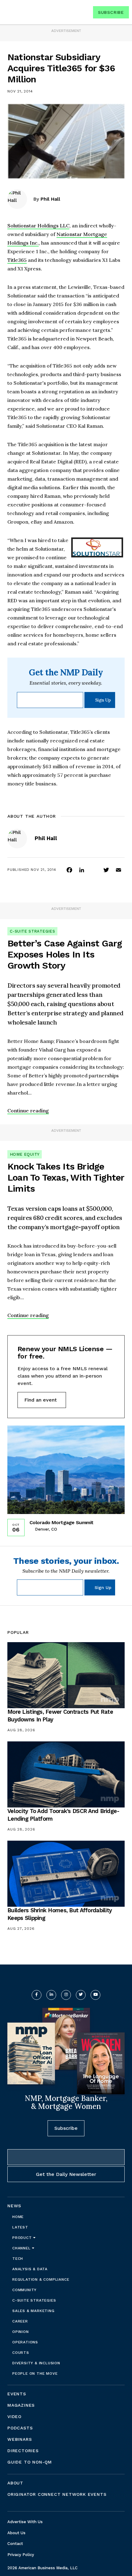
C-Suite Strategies (32, 931)
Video (14, 2417)
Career (20, 2321)
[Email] (118, 870)
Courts (21, 2353)
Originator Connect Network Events (57, 2494)
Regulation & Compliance (41, 2279)
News (14, 2206)
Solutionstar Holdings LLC (38, 226)
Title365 (17, 260)
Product (23, 2238)
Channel (22, 2248)
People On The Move (35, 2373)
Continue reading (28, 1111)
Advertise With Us (25, 2522)
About (15, 2483)
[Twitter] (106, 870)
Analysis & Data (30, 2269)
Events (17, 2394)
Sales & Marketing (33, 2311)
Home (18, 2217)
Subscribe (111, 12)
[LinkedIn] (82, 870)
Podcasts (20, 2428)
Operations (25, 2342)
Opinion (21, 2332)
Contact (15, 2544)
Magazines (21, 2405)
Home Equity (25, 1154)
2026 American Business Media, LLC (43, 2568)
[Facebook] (69, 870)
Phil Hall (50, 199)
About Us (16, 2533)
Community (24, 2290)
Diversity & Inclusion (36, 2363)
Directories (23, 2451)
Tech (18, 2259)
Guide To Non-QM (30, 2462)
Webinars (19, 2439)
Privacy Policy (21, 2555)
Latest (20, 2227)
